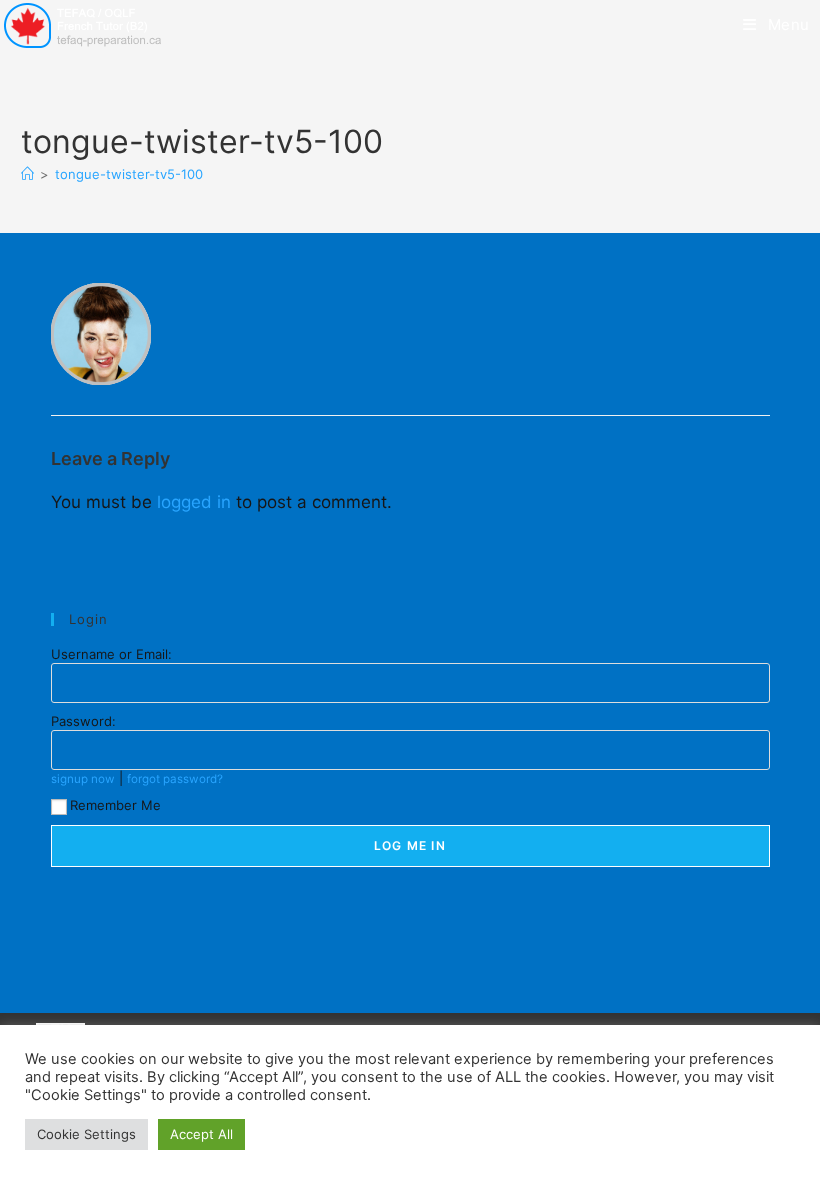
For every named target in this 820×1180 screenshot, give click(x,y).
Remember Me (115, 805)
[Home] (27, 174)
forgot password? (175, 779)
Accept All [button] (201, 1134)
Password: (83, 721)
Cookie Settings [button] (86, 1134)
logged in (194, 502)
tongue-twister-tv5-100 (129, 174)
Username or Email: (111, 654)
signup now (83, 779)
